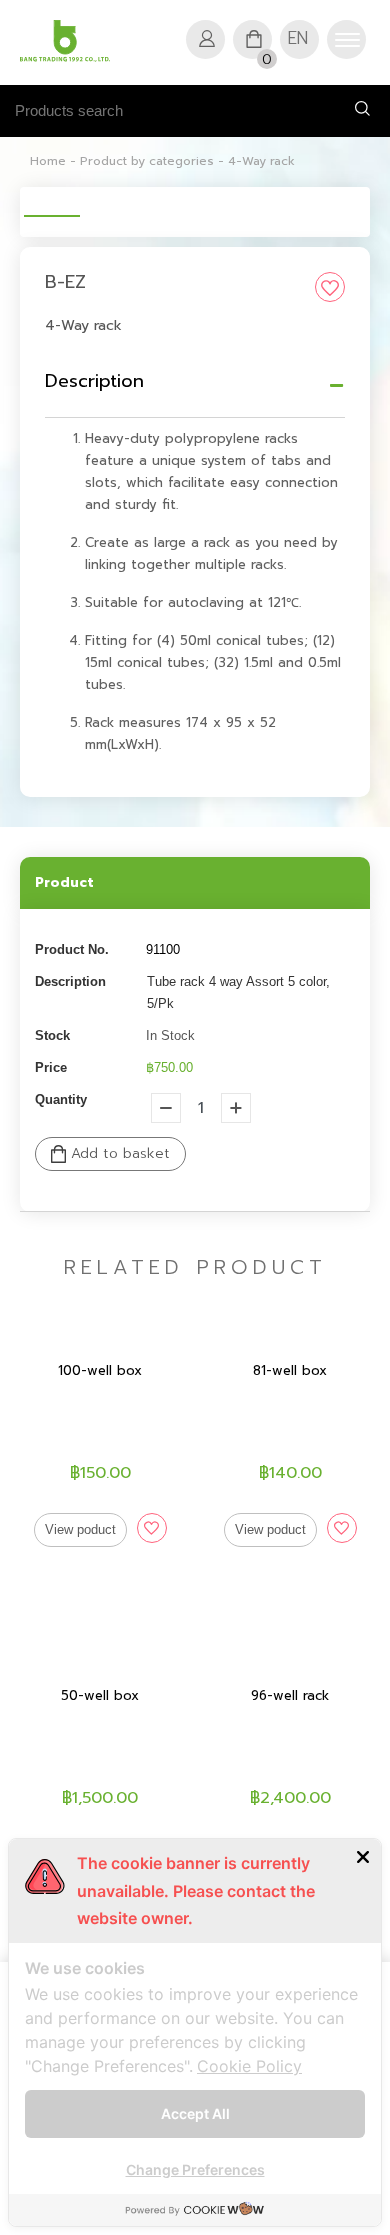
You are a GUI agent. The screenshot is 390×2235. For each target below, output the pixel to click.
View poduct (80, 1529)
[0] (256, 34)
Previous (54, 199)
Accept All (195, 2113)
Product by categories (147, 161)
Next (336, 199)
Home (48, 161)
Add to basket (118, 1153)
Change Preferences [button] (195, 2169)
